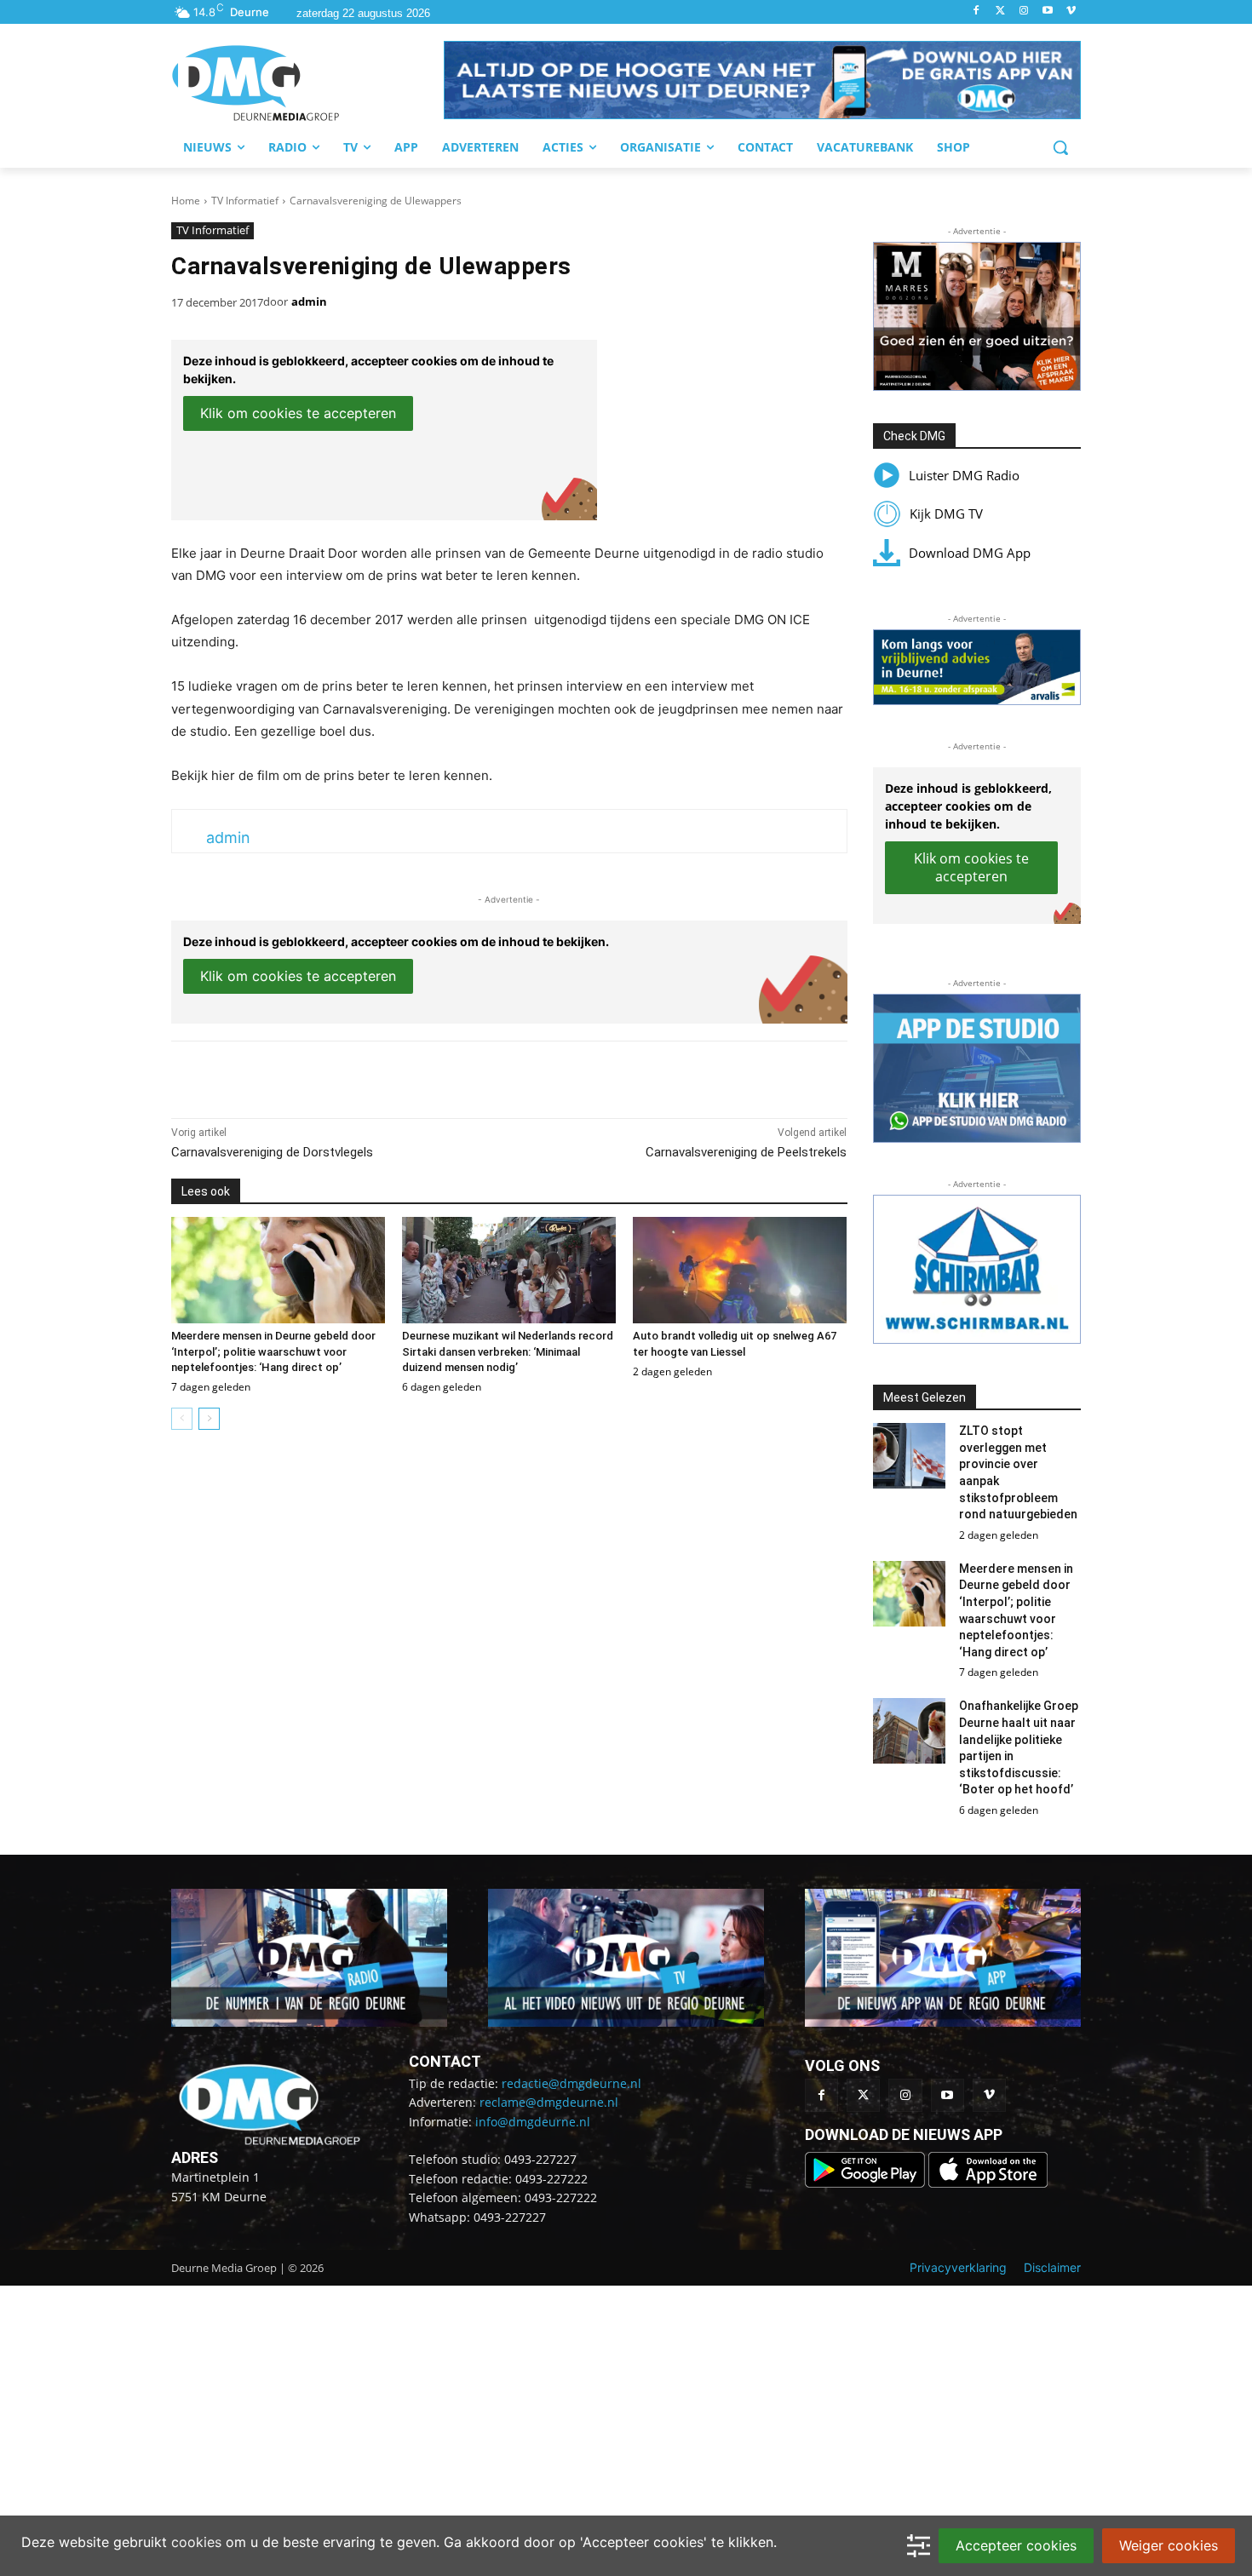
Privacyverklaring (958, 2267)
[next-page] (209, 1419)
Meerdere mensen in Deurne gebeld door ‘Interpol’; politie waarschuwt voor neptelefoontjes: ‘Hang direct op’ (273, 1351)
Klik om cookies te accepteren (298, 413)
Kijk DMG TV (946, 513)
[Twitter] (1000, 11)
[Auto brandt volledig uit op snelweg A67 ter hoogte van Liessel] (740, 1271)
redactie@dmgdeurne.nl (571, 2083)
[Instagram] (1024, 11)
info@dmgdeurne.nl (533, 2122)
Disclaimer (1052, 2267)
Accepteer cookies (1016, 2545)
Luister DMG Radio (964, 475)
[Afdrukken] (406, 1076)
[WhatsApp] (367, 1076)
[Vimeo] (1071, 11)
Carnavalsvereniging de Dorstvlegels (272, 1152)
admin (309, 301)
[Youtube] (1047, 11)
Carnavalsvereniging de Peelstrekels (746, 1152)
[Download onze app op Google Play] (867, 2183)
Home (186, 201)
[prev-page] (182, 1419)
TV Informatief (245, 201)
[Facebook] (976, 11)
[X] (328, 1076)
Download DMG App (970, 553)
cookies (196, 2542)
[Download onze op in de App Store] (988, 2183)
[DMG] (307, 83)
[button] (762, 80)
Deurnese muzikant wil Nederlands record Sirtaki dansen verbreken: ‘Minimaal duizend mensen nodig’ (508, 1351)
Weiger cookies (1169, 2545)
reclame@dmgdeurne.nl (549, 2102)
